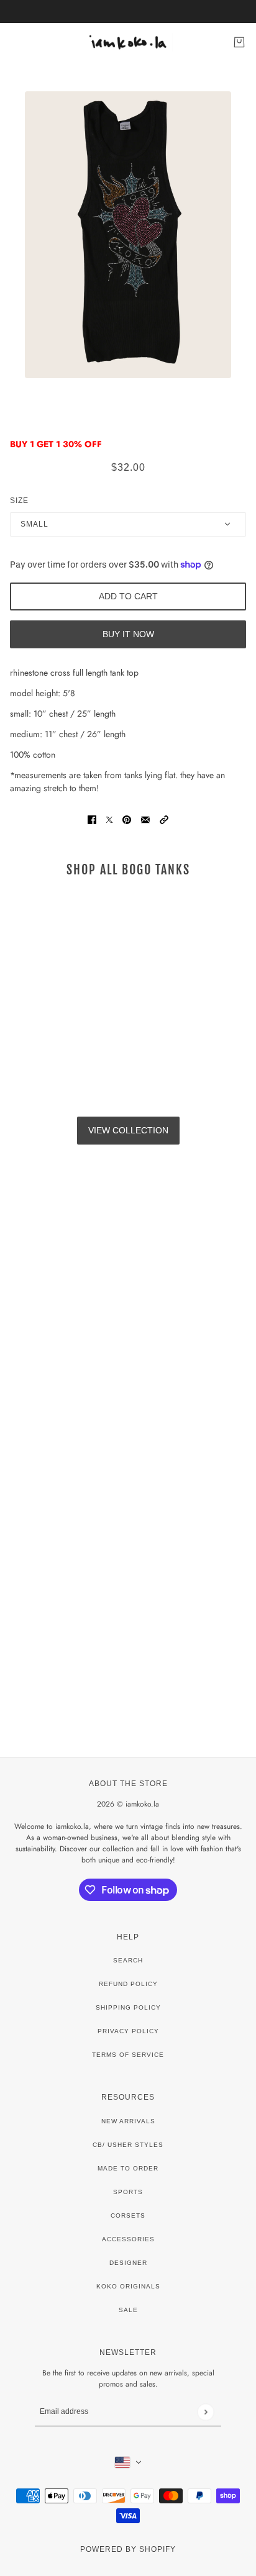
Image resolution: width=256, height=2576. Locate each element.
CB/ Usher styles (128, 2145)
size (19, 501)
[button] (164, 819)
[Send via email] (145, 819)
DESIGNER (128, 2263)
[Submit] (205, 2412)
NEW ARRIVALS (128, 2121)
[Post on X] (109, 819)
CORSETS (128, 2215)
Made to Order (128, 2168)
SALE (128, 2310)
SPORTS (128, 2192)
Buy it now (128, 634)
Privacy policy (128, 2031)
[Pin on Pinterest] (127, 819)
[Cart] (239, 42)
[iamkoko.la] (128, 42)
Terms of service (128, 2055)
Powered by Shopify (128, 2549)
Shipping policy (128, 2007)
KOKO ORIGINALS (128, 2286)
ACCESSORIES (128, 2239)
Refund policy (128, 1984)
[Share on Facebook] (92, 819)
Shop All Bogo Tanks (128, 870)
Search (128, 1960)
